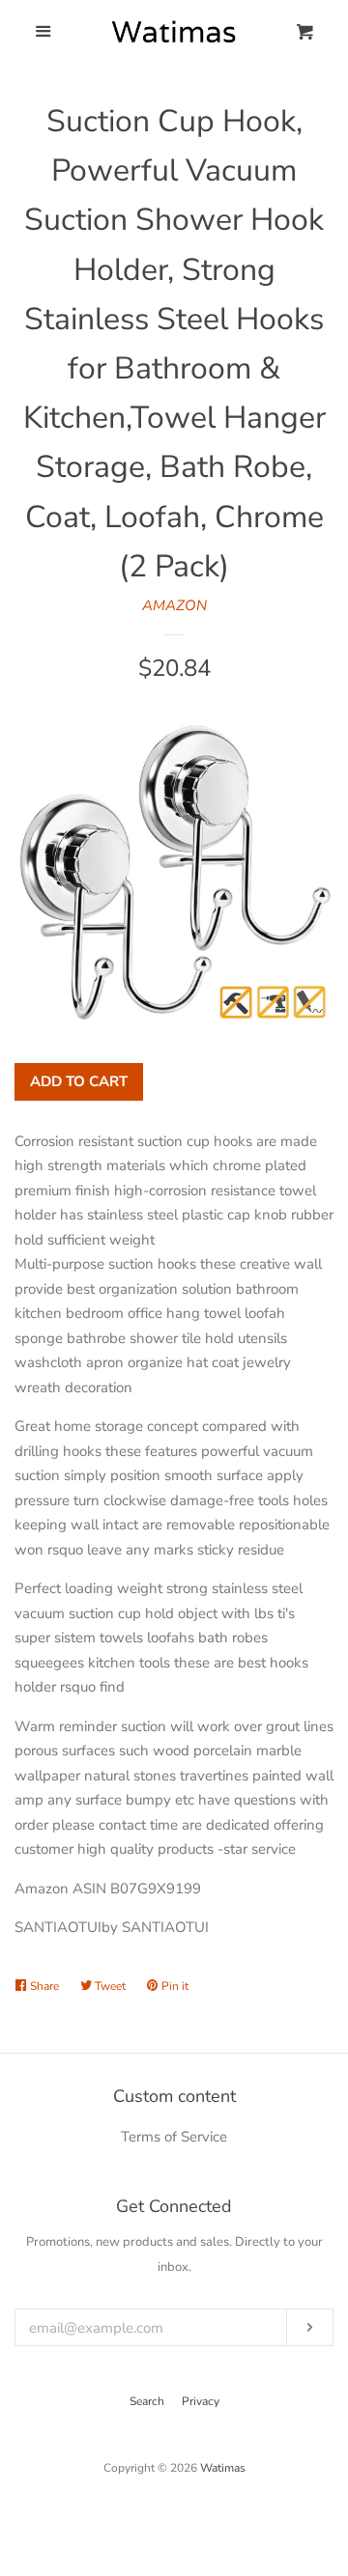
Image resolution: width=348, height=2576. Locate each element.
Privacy (201, 2401)
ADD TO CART (79, 1081)
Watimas (223, 2468)
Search (147, 2401)
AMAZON (174, 605)
